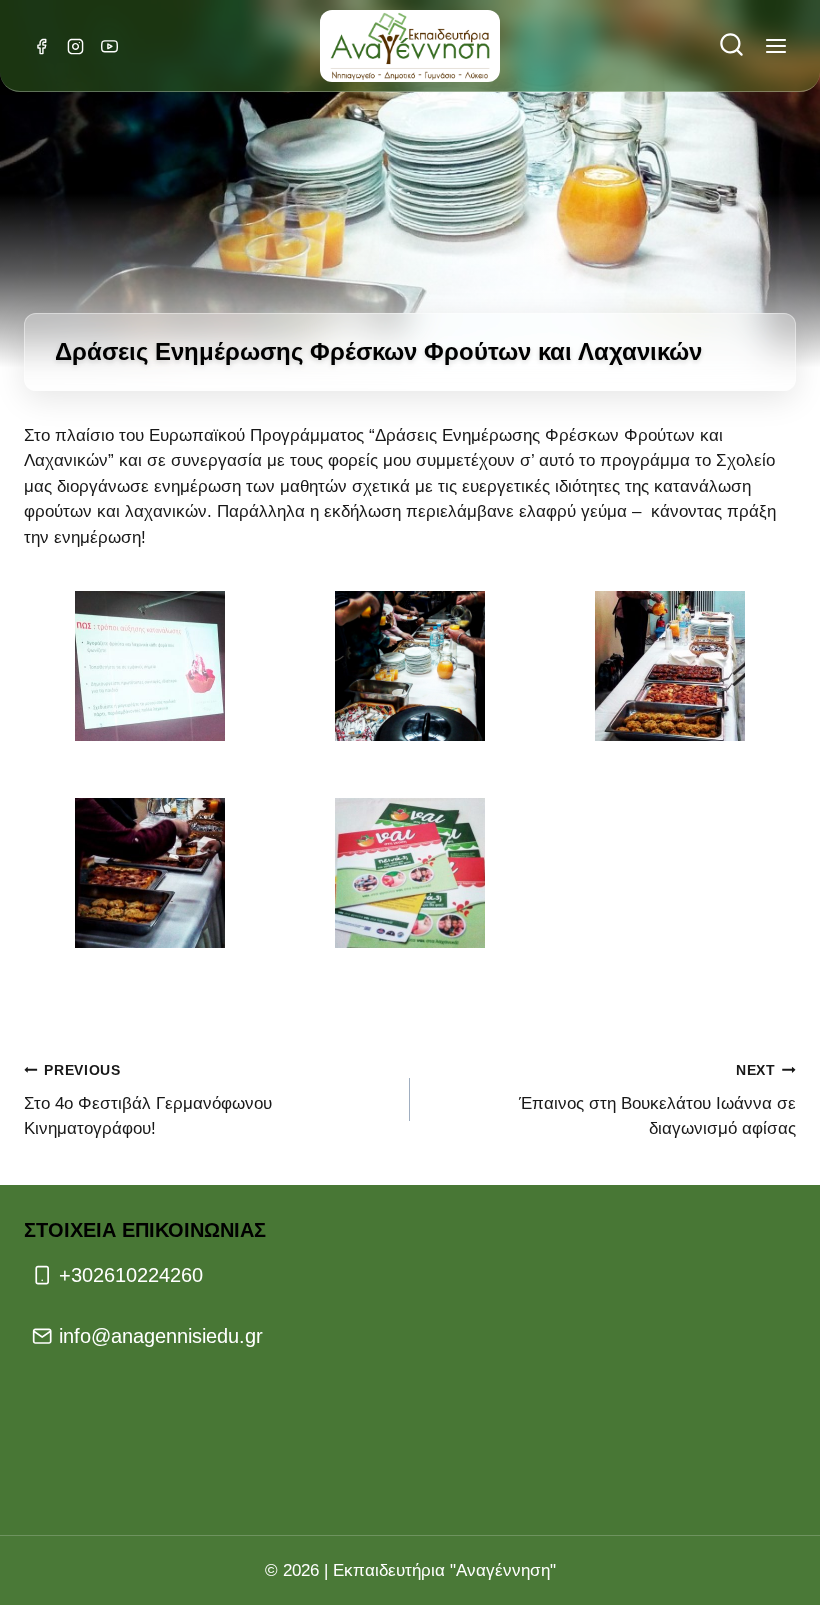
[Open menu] (775, 46)
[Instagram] (75, 46)
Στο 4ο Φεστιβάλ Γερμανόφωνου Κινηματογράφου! (148, 1101)
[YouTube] (109, 46)
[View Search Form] (731, 46)
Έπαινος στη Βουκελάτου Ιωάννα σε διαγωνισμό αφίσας (657, 1101)
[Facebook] (41, 46)
